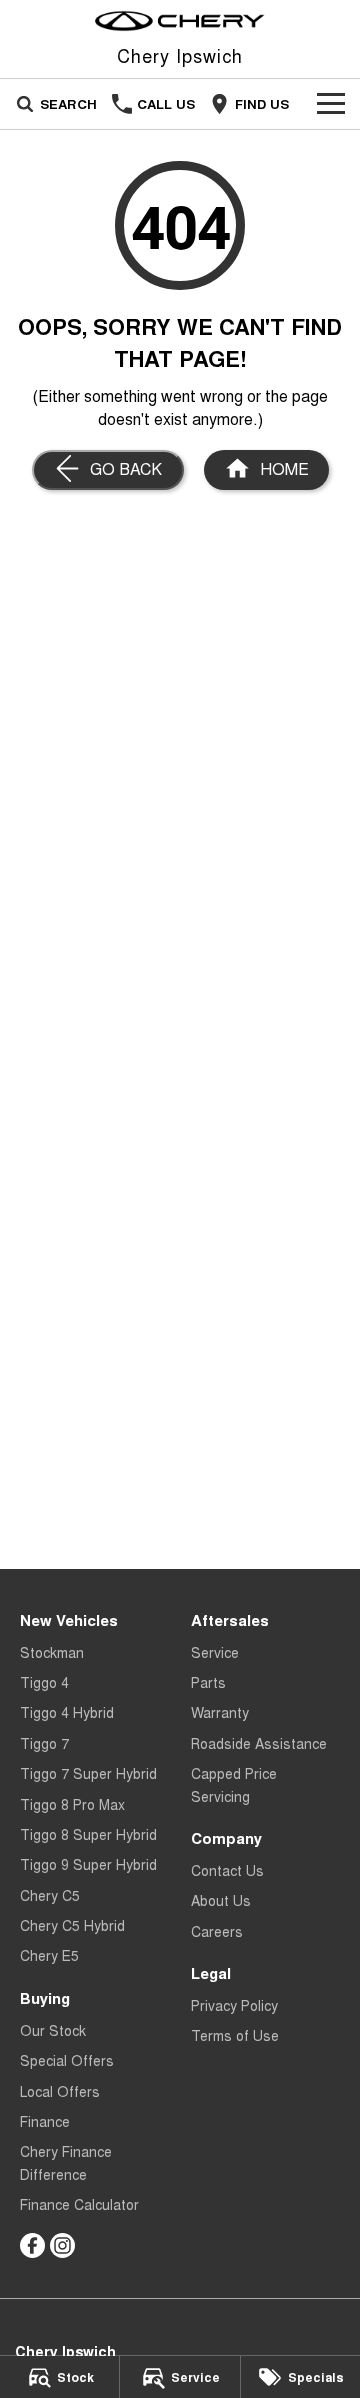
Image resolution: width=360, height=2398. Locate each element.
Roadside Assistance (259, 1743)
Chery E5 (49, 1955)
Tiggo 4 (44, 1682)
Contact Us (227, 1870)
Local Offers (60, 2091)
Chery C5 (50, 1895)
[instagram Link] (62, 2245)
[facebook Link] (32, 2245)
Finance (45, 2121)
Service (215, 1652)
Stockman (52, 1652)
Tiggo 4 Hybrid (67, 1712)
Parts (208, 1682)
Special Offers (67, 2060)
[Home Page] (180, 21)
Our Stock (53, 2030)
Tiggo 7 (44, 1743)
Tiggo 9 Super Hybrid (88, 1864)
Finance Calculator (79, 2204)
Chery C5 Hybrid (72, 1925)
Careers (217, 1931)
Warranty (220, 1712)
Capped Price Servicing (234, 1784)
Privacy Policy (234, 2005)
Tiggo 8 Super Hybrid (88, 1834)
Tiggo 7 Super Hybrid (88, 1773)
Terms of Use (235, 2035)
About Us (221, 1900)
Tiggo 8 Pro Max (72, 1804)
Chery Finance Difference (66, 2162)
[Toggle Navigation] (331, 104)
